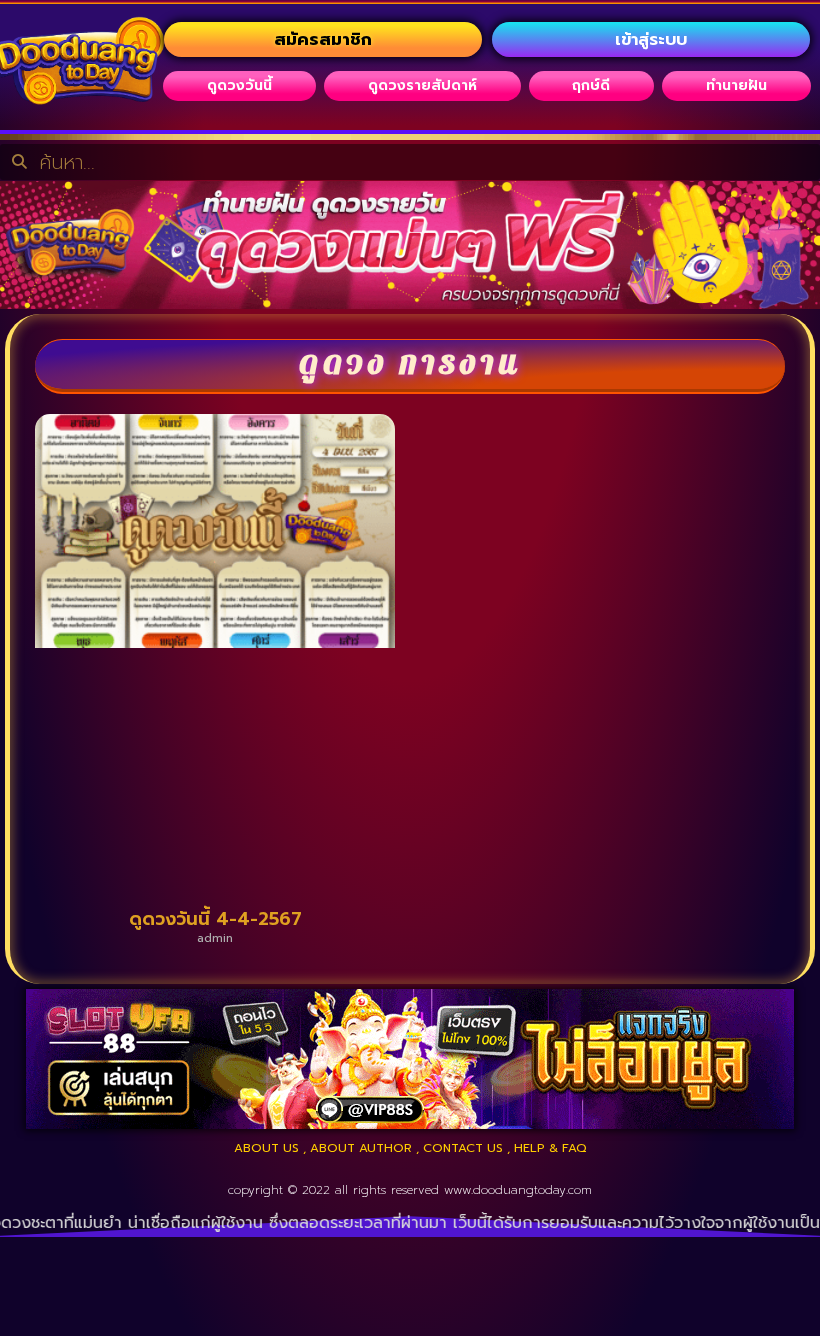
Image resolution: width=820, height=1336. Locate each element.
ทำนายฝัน (736, 85)
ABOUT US (266, 1148)
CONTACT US (463, 1148)
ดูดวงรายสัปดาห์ (422, 85)
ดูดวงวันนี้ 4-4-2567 (215, 919)
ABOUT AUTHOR (361, 1148)
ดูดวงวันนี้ (239, 85)
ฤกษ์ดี (591, 85)
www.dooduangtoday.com (518, 1190)
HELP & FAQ (550, 1148)
